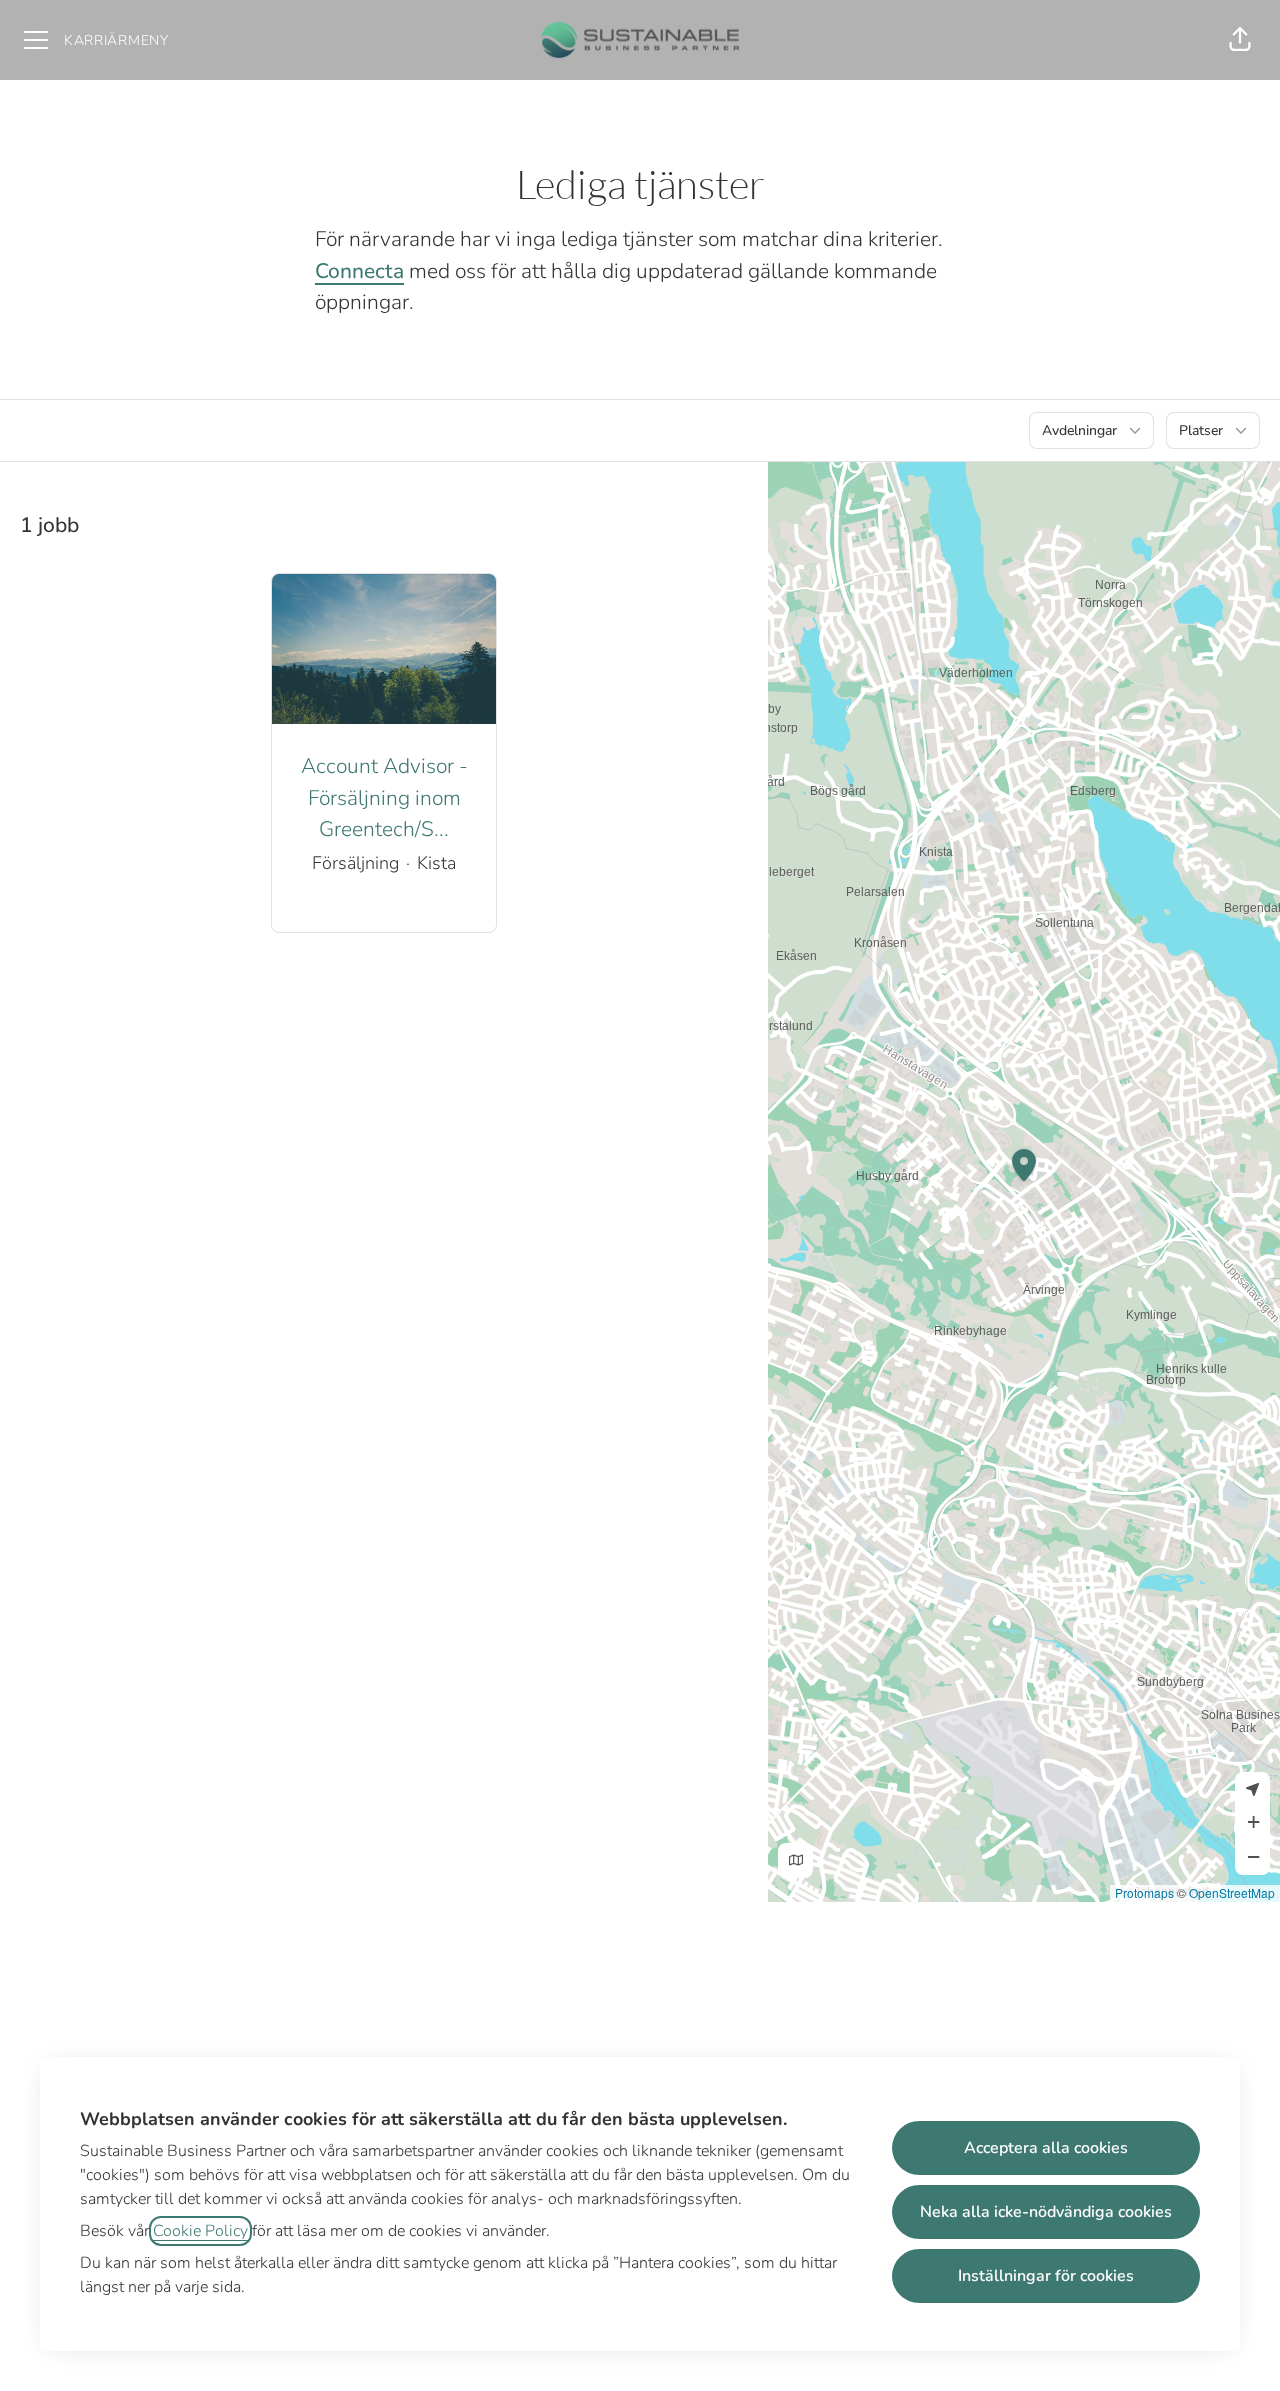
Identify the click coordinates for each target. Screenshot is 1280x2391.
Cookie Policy (200, 2231)
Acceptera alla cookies (1046, 2148)
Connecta (359, 271)
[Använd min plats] (1252, 1789)
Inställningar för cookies (1046, 2276)
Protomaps (1144, 1892)
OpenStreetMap (1232, 1892)
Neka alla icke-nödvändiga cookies (1046, 2212)
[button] (1240, 40)
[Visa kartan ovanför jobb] (795, 1860)
